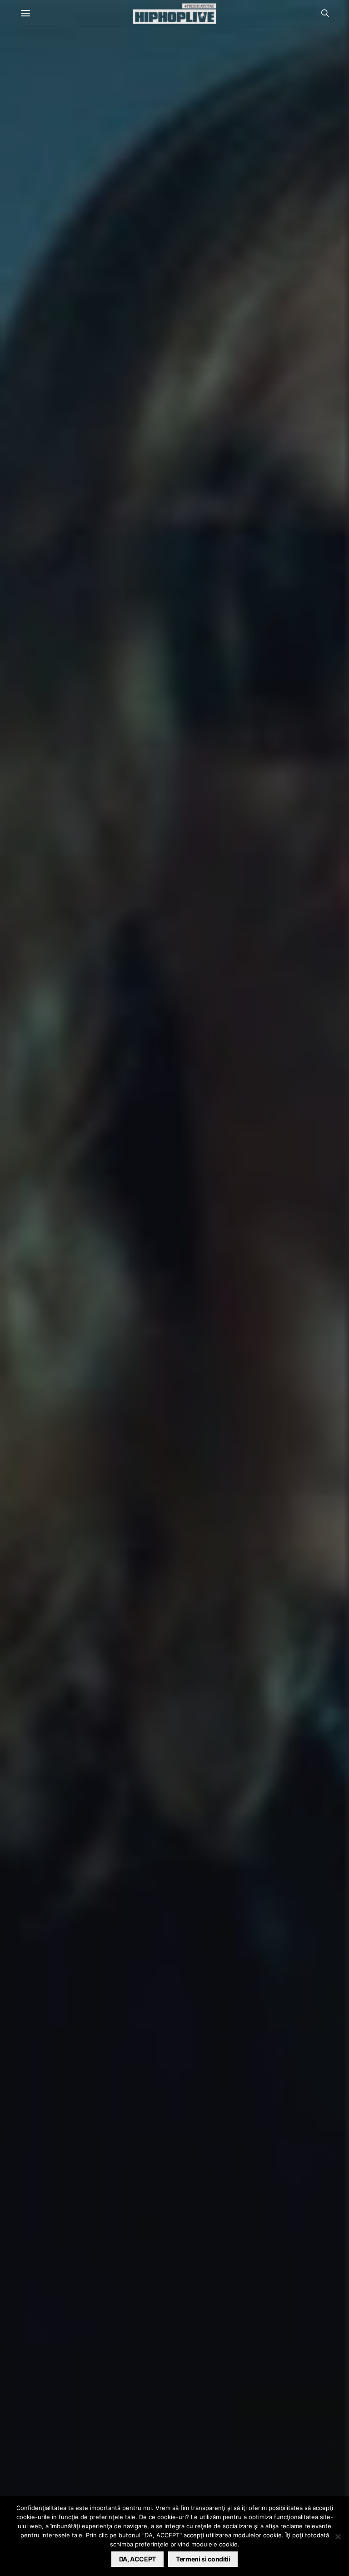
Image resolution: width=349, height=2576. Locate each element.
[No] (338, 2536)
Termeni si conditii (203, 2559)
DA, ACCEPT (138, 2559)
